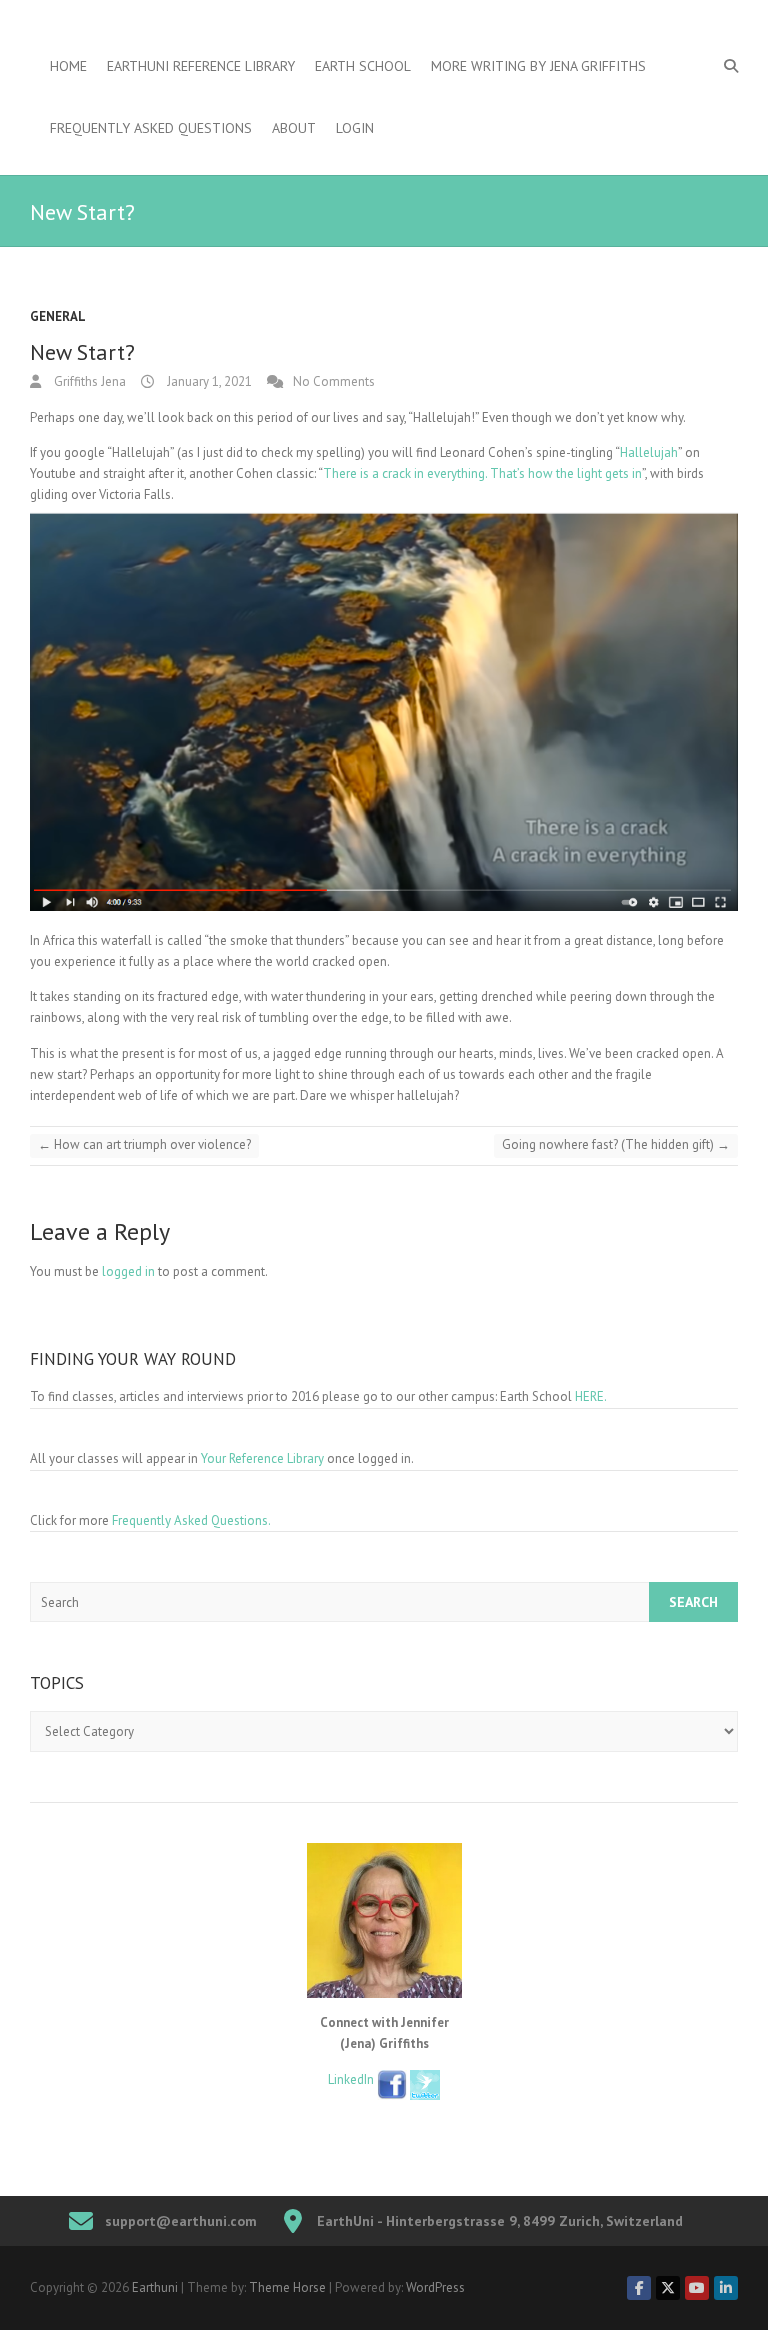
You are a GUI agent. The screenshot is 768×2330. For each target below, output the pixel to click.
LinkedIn (352, 2079)
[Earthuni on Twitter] (668, 2288)
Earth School (363, 66)
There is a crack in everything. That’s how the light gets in (482, 473)
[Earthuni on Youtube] (697, 2288)
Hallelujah (649, 452)
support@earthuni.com (181, 2221)
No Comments (334, 381)
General (58, 316)
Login (355, 128)
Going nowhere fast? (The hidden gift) (616, 1144)
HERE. (591, 1396)
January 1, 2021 (208, 381)
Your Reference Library (262, 1458)
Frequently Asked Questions (151, 128)
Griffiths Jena (88, 381)
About (294, 128)
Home (68, 66)
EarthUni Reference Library (201, 66)
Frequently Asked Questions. (191, 1520)
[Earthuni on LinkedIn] (726, 2288)
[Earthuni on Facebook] (639, 2288)
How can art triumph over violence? (144, 1144)
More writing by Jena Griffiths (538, 66)
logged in (128, 1271)
